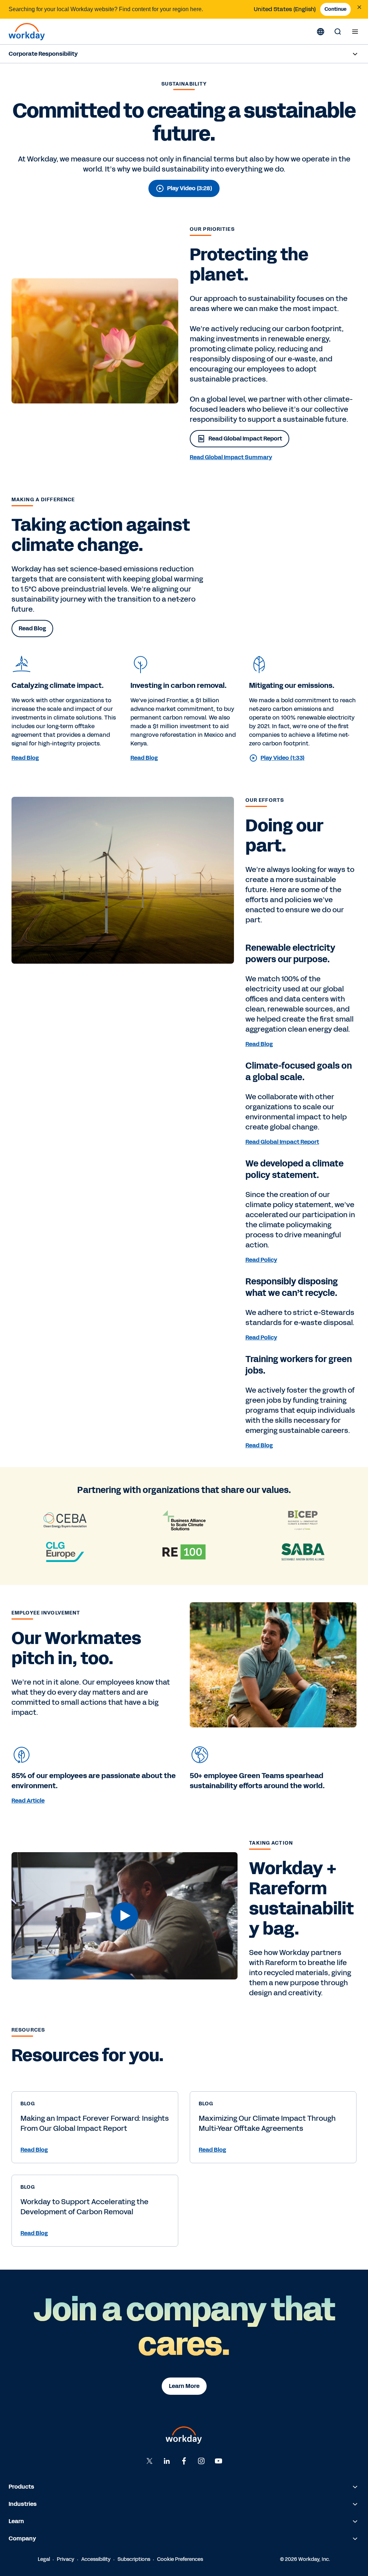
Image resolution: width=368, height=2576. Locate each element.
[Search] (338, 32)
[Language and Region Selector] (321, 32)
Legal (44, 2559)
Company (22, 2538)
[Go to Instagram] (201, 2461)
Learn (16, 2521)
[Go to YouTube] (218, 2461)
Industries (23, 2504)
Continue (335, 9)
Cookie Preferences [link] (180, 2559)
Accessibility (96, 2559)
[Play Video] (125, 1916)
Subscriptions (134, 2559)
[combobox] (285, 9)
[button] (125, 1916)
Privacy (66, 2559)
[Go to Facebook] (184, 2461)
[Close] (359, 7)
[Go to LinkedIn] (167, 2461)
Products (21, 2487)
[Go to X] (149, 2461)
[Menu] (355, 32)
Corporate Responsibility (43, 54)
